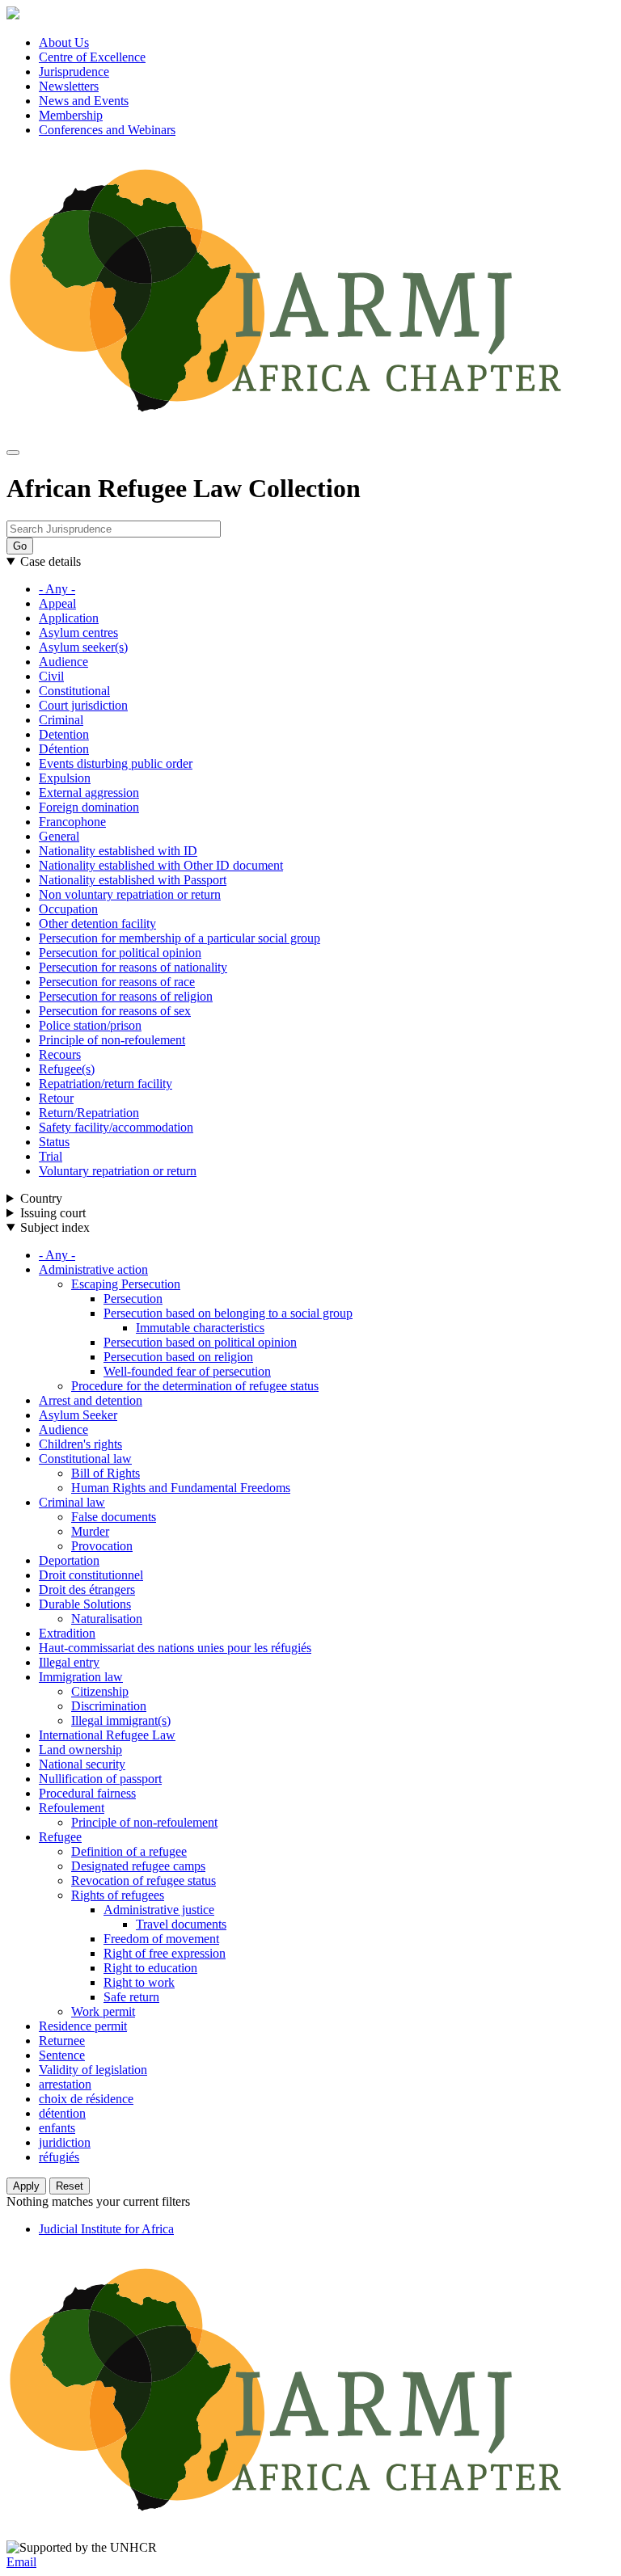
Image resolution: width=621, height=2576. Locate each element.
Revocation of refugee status (144, 1880)
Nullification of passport (100, 1779)
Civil (51, 676)
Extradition (67, 1633)
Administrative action (93, 1269)
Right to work (139, 1982)
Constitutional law (85, 1459)
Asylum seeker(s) (83, 647)
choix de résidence (86, 2099)
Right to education (150, 1968)
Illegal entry (69, 1662)
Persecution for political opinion (120, 953)
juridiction (65, 2142)
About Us (64, 42)
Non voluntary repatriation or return (130, 894)
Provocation (102, 1546)
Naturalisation (107, 1619)
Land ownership (80, 1750)
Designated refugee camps (138, 1866)
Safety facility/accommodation (116, 1127)
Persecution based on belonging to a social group (228, 1313)
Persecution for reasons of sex (115, 1011)
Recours (60, 1054)
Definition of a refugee (129, 1851)
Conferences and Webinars (107, 130)
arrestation (65, 2084)
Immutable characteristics (200, 1328)
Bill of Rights (106, 1473)
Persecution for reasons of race (117, 982)
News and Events (84, 101)
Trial (51, 1156)
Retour (56, 1098)
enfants (57, 2128)
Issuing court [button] (53, 1213)
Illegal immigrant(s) (121, 1720)
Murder (90, 1531)
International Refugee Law (107, 1735)
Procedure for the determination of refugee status (195, 1386)
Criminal (61, 720)
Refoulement (72, 1808)
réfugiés (59, 2157)
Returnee (62, 2041)
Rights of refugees (118, 1895)
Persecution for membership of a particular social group (180, 938)
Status (54, 1142)
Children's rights (80, 1444)
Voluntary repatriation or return (118, 1171)
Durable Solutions (85, 1604)
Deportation (69, 1560)
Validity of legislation (93, 2070)
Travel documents (181, 1924)
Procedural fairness (87, 1793)
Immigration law (81, 1677)
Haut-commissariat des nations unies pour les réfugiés (175, 1648)
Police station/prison (90, 1025)
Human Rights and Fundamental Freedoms (181, 1488)
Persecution (133, 1299)
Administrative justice (159, 1910)
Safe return (131, 1997)
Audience (63, 662)
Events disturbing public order (116, 763)
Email (21, 2562)
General (59, 836)
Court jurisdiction (83, 705)
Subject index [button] (55, 1227)
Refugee (60, 1837)
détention (62, 2113)
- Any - (57, 589)
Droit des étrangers (87, 1589)
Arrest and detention (91, 1400)
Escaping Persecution (126, 1284)
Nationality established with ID (118, 851)
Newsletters (69, 86)
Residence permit (83, 2026)
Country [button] (41, 1198)
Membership (71, 115)
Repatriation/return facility (106, 1084)
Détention (64, 749)
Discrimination (109, 1706)
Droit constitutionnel (91, 1575)
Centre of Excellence (92, 57)
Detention (64, 734)
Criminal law (72, 1502)
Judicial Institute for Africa (106, 2229)
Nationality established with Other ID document (161, 865)
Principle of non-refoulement (112, 1040)
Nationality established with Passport (133, 880)
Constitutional (74, 691)
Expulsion (65, 778)
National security (82, 1764)
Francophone (72, 822)
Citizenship (100, 1691)
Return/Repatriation (89, 1113)
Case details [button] (51, 561)
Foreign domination (89, 807)
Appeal (57, 603)
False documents (114, 1517)
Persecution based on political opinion (200, 1342)
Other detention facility (97, 923)
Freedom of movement (161, 1939)
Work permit (103, 2011)
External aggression (89, 793)
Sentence (62, 2055)
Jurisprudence (74, 72)
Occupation (68, 909)
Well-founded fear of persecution (187, 1371)
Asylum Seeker (78, 1415)
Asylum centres (78, 632)
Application (69, 618)
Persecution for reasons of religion (126, 996)
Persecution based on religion (178, 1357)
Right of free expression (165, 1953)
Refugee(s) (67, 1069)
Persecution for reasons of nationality (133, 967)
